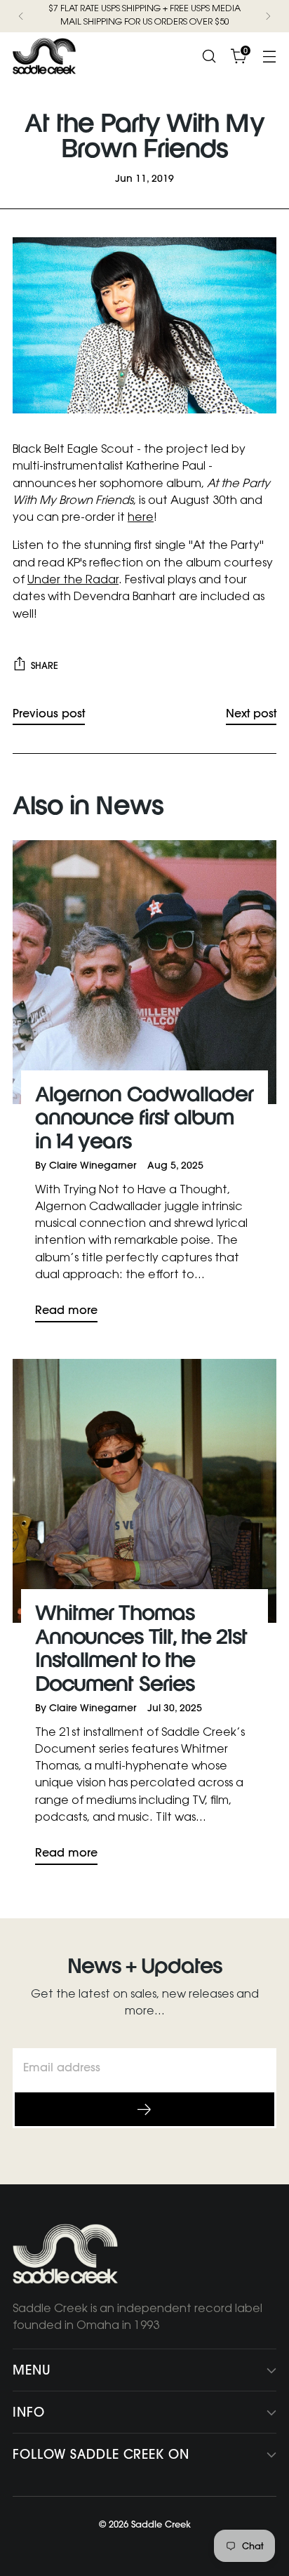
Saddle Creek (161, 2524)
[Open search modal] (209, 56)
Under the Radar (73, 580)
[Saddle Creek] (44, 56)
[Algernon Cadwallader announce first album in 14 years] (144, 972)
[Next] (268, 16)
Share (45, 665)
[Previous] (21, 16)
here (141, 518)
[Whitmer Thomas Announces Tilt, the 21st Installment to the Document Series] (144, 1491)
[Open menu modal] (269, 56)
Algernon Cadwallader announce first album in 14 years (144, 1120)
